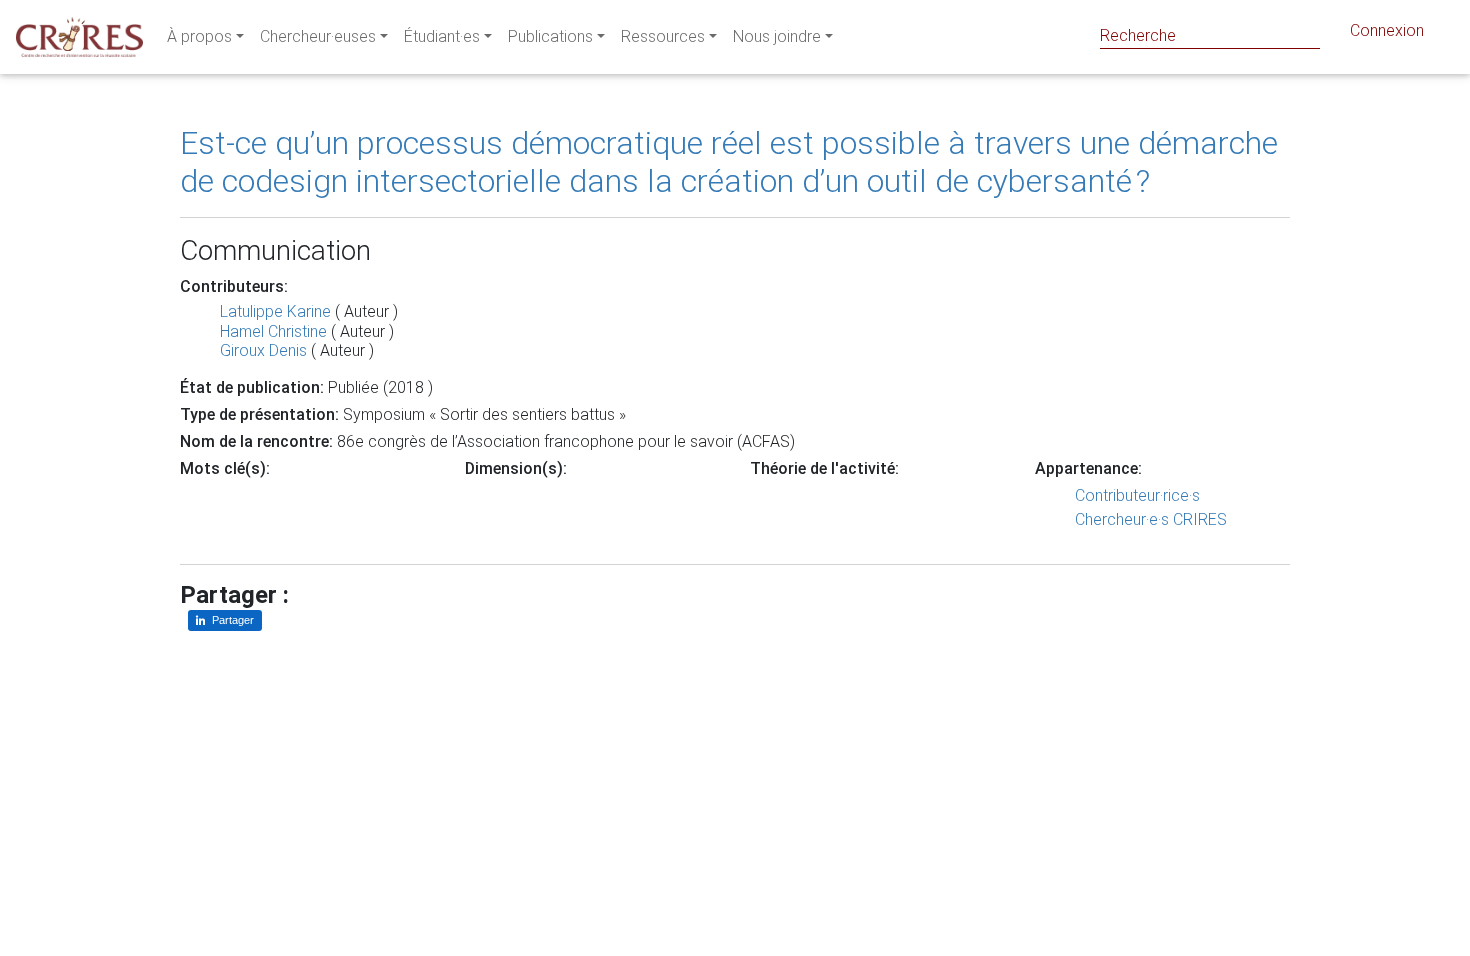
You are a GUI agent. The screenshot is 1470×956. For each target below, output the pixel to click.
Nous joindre (777, 36)
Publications (550, 36)
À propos (199, 36)
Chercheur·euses (318, 36)
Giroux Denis (263, 350)
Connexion (1387, 30)
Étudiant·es (442, 36)
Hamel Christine (273, 331)
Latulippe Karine (275, 311)
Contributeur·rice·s (1137, 495)
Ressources (663, 36)
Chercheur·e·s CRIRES (1151, 519)
